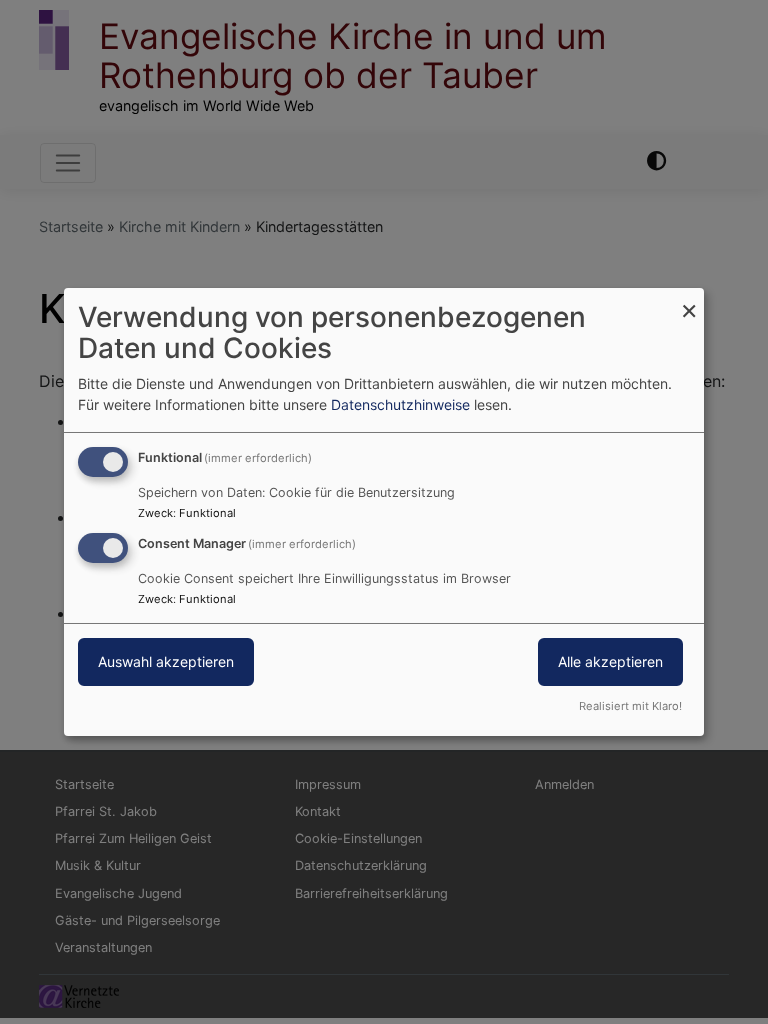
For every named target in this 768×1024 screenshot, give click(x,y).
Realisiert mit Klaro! (630, 706)
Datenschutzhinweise (400, 404)
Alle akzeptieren (610, 661)
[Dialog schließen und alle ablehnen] (689, 300)
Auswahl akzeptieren (166, 661)
